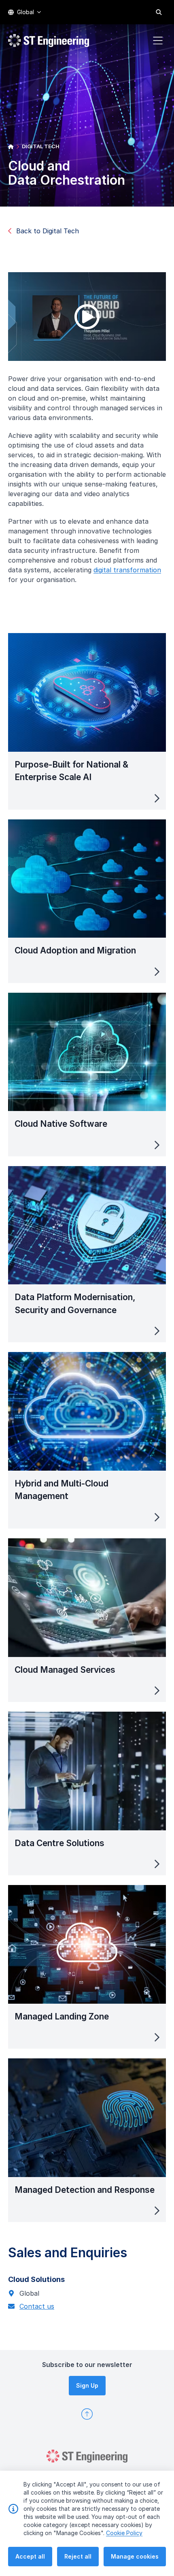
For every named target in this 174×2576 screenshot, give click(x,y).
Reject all (78, 2556)
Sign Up (87, 2385)
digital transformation (127, 570)
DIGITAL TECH (41, 146)
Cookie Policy (124, 2533)
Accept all (30, 2556)
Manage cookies (135, 2556)
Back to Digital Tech (48, 231)
